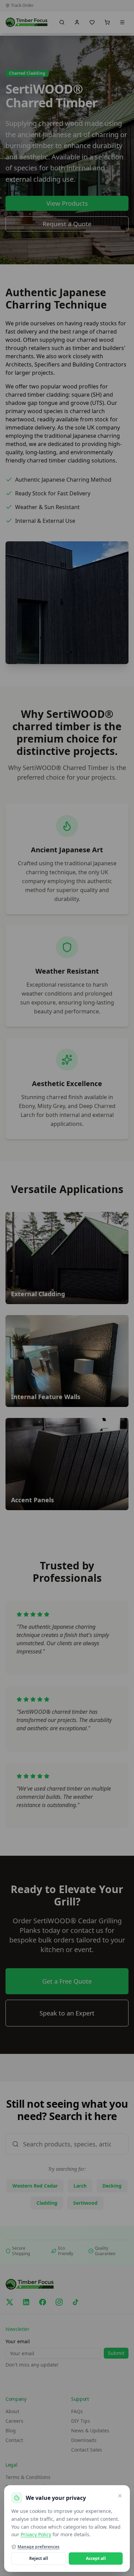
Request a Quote (67, 224)
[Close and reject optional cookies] (120, 2496)
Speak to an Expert (67, 2013)
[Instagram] (59, 2302)
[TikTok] (76, 2302)
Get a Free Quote (67, 1981)
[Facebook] (43, 2302)
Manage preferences (38, 2547)
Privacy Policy (36, 2534)
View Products (67, 203)
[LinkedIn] (26, 2302)
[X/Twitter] (10, 2302)
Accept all (96, 2558)
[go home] (26, 22)
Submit (116, 2353)
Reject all (39, 2558)
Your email (18, 2341)
